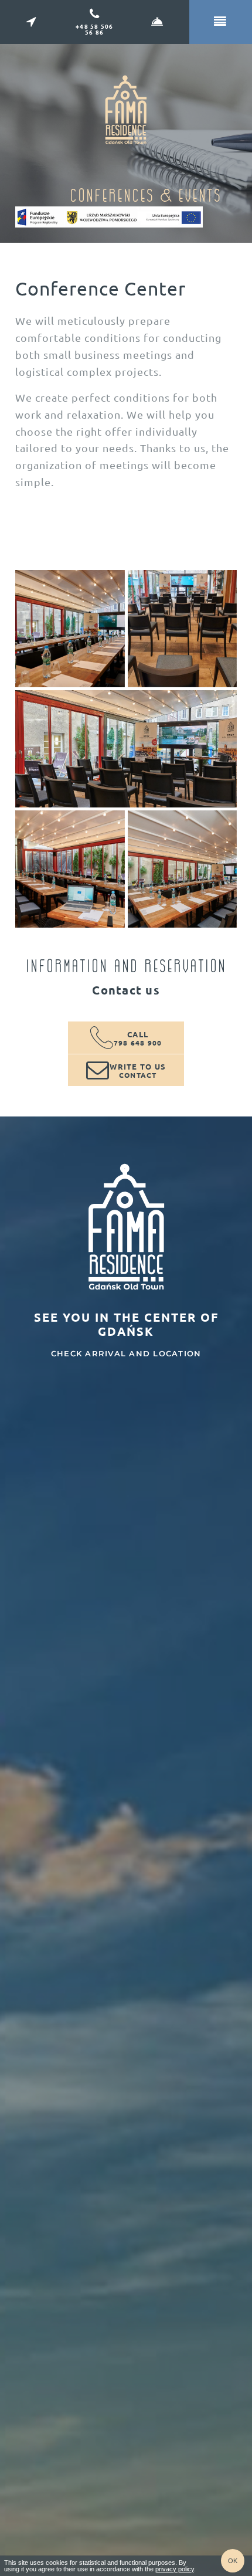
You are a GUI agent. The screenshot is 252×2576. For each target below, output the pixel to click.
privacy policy (175, 2569)
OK (233, 2561)
